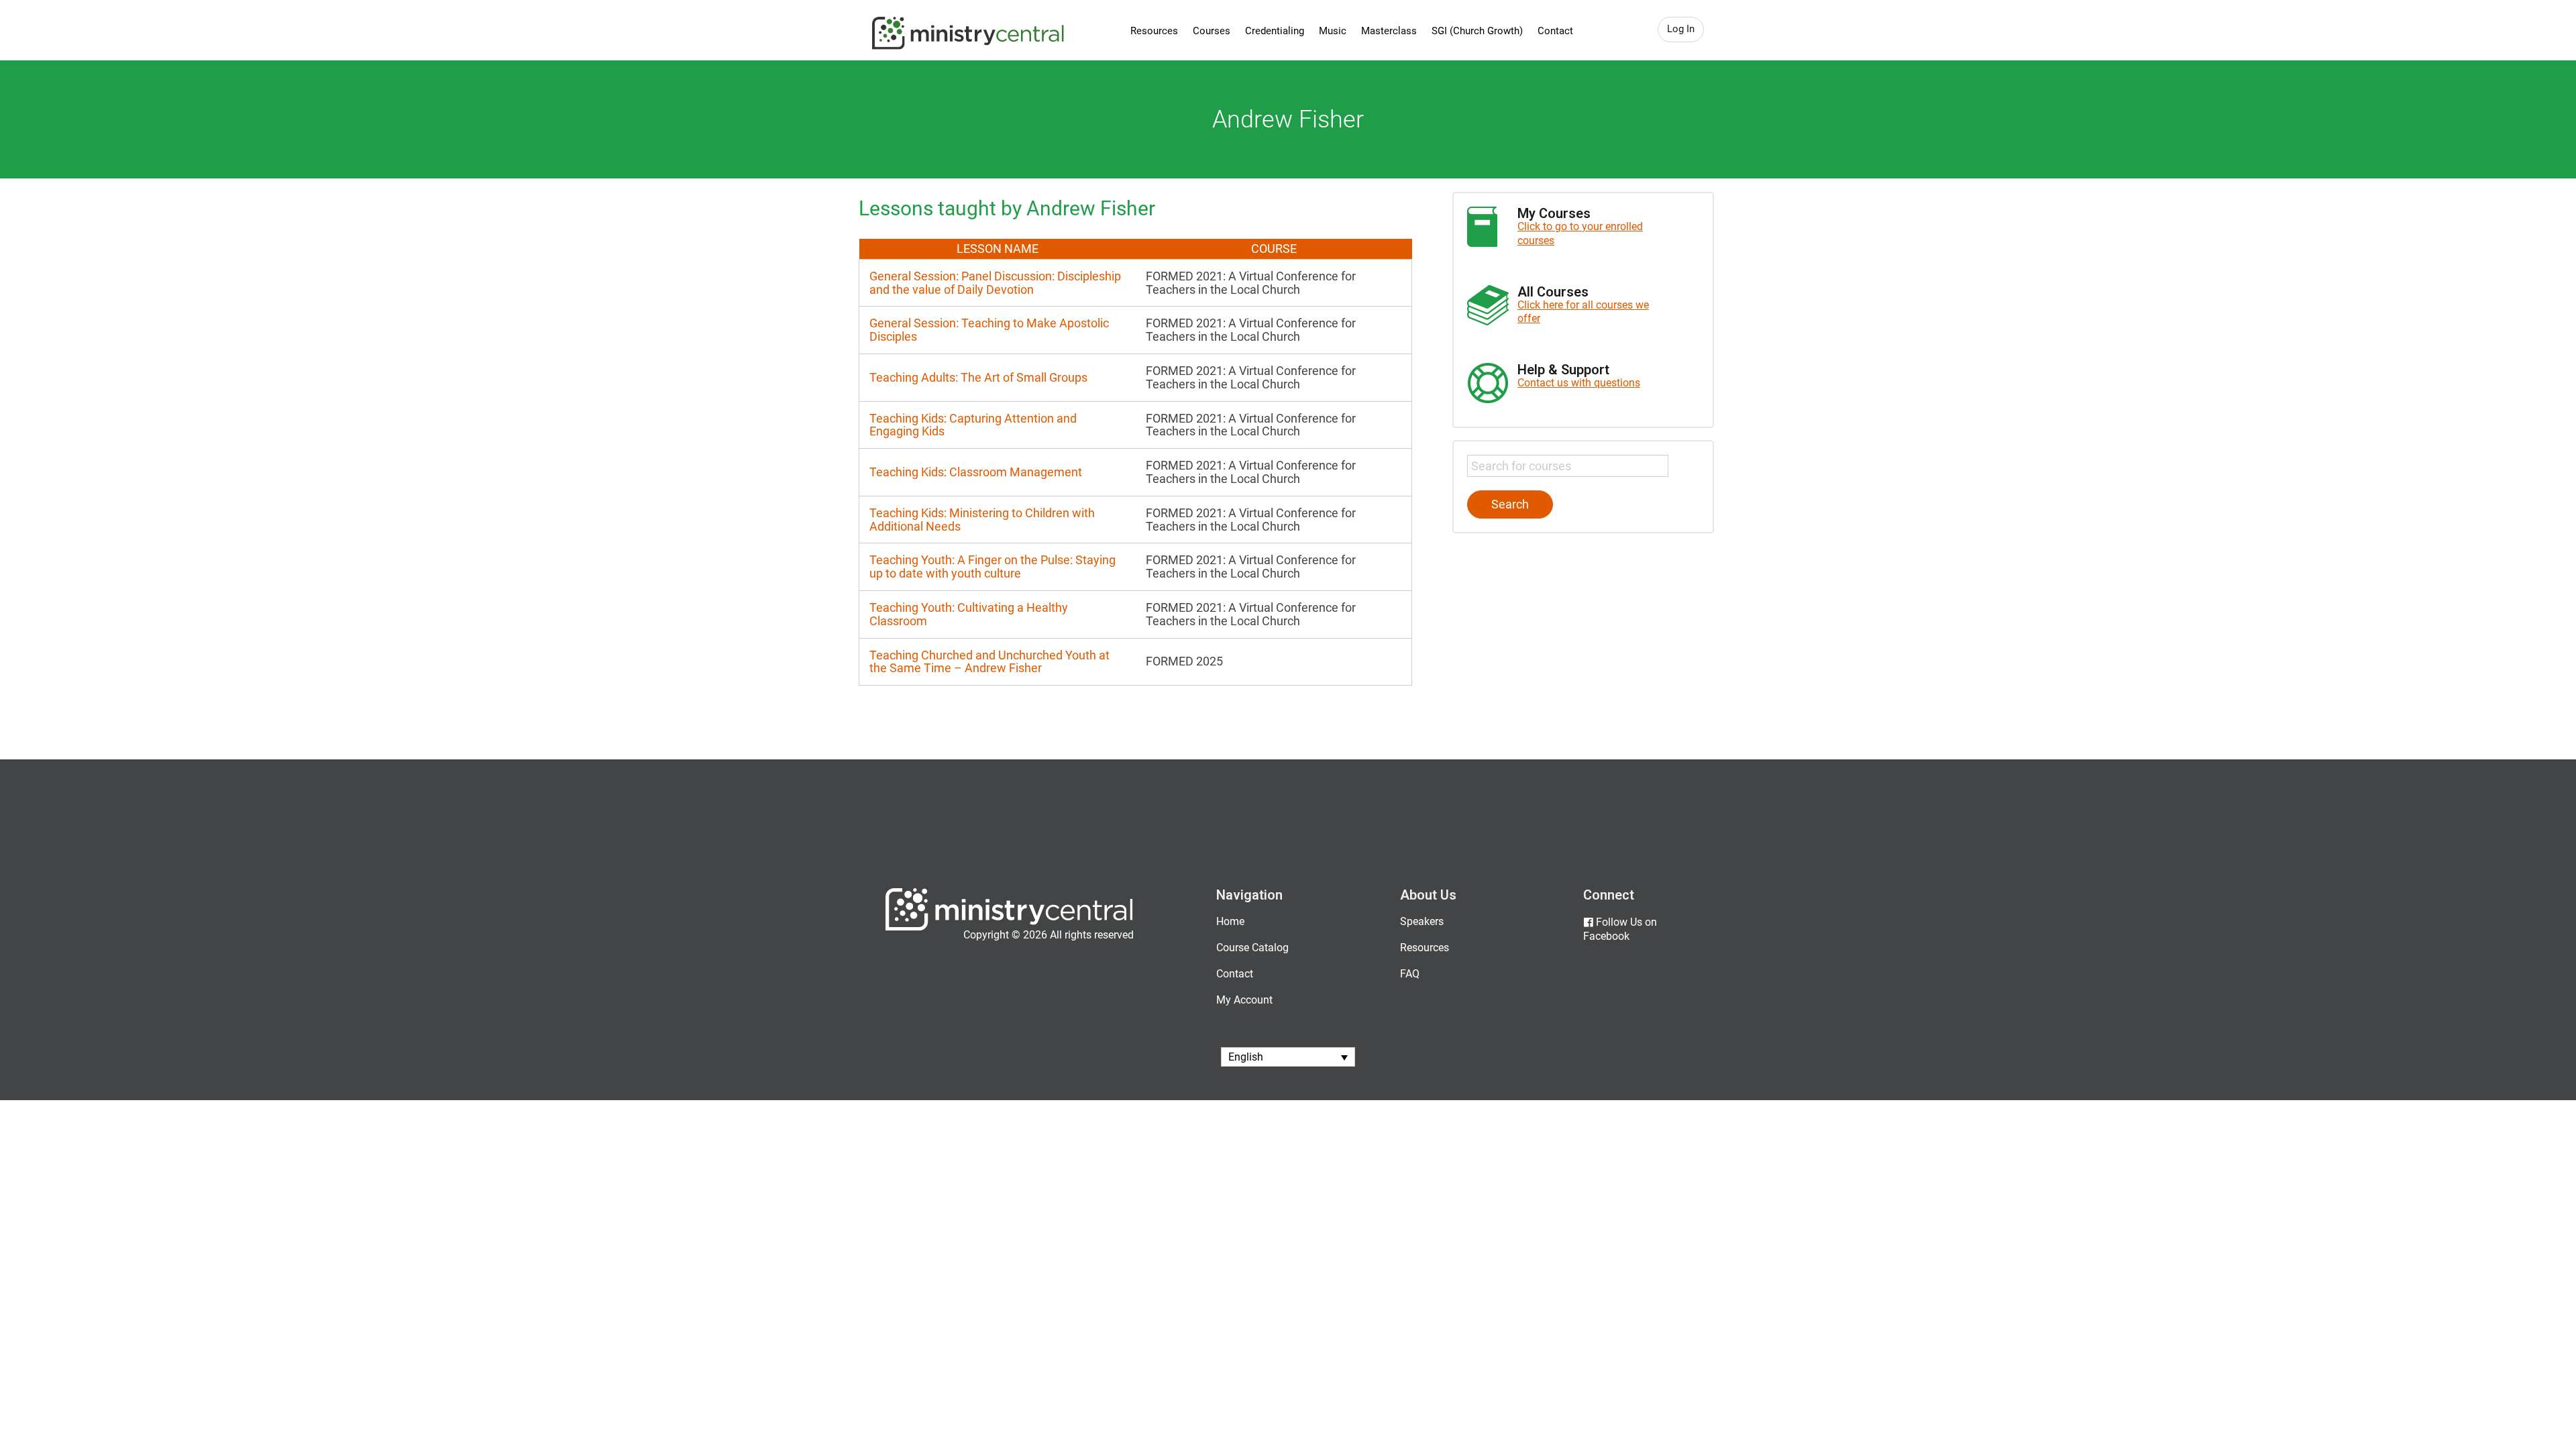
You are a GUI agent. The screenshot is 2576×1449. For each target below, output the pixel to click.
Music (1333, 31)
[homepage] (1009, 927)
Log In (1681, 29)
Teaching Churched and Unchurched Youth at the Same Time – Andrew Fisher (989, 662)
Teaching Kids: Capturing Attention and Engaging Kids (973, 425)
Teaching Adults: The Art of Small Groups (978, 377)
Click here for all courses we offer (1583, 312)
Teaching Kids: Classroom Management (976, 472)
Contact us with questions (1579, 383)
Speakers (1422, 921)
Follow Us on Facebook (1620, 929)
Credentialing (1275, 31)
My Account (1244, 1000)
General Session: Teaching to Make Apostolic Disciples (989, 330)
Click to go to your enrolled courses (1580, 233)
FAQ (1410, 974)
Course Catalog (1252, 948)
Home (1230, 921)
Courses (1212, 31)
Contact (1555, 31)
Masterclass (1389, 31)
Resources (1154, 31)
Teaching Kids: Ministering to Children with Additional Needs (982, 520)
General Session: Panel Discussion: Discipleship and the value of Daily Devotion (995, 283)
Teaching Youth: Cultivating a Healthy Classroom (969, 614)
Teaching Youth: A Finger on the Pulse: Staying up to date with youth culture (992, 567)
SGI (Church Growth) (1477, 31)
